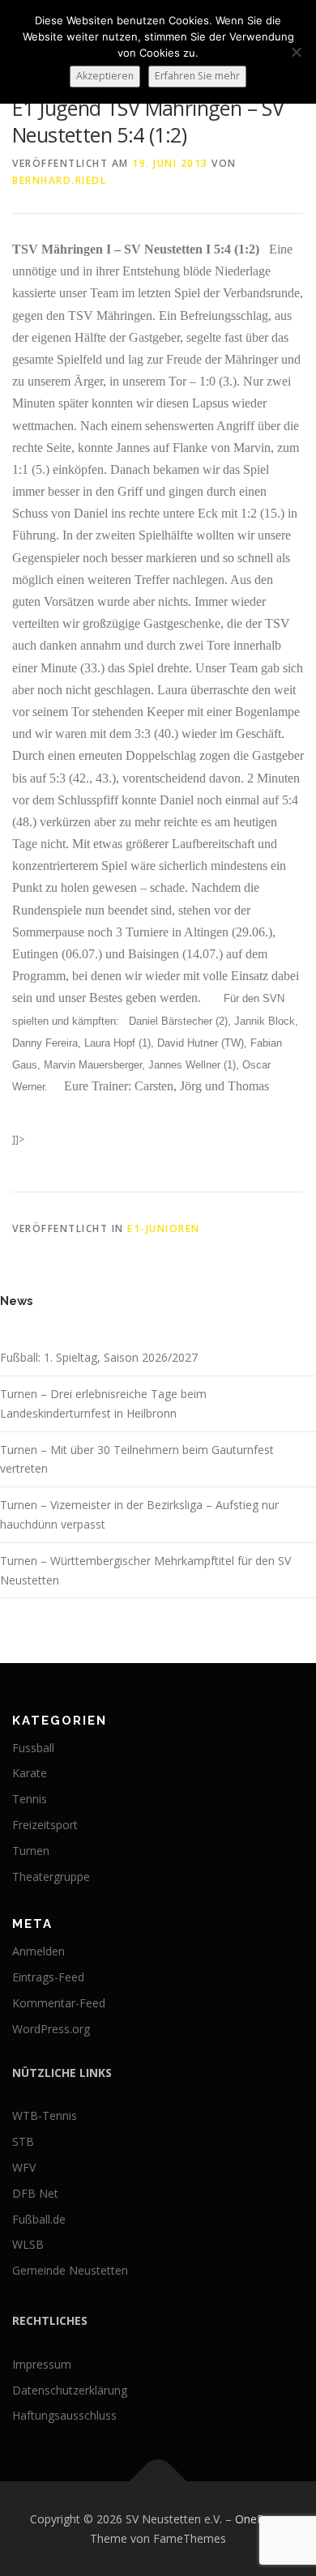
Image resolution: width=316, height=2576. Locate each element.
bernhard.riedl (59, 180)
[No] (296, 52)
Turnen (31, 1851)
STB (23, 2141)
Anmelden (38, 1951)
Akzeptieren (105, 76)
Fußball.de (39, 2219)
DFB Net (35, 2193)
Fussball (33, 1748)
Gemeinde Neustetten (70, 2270)
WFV (24, 2167)
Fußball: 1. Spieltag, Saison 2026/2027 (99, 1357)
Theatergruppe (51, 1877)
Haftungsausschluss (64, 2415)
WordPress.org (51, 2029)
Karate (30, 1773)
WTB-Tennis (45, 2115)
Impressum (42, 2364)
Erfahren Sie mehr (197, 76)
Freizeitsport (45, 1825)
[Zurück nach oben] (158, 2481)
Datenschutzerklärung (70, 2390)
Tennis (30, 1799)
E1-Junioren (164, 1228)
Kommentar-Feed (59, 2003)
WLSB (28, 2244)
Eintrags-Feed (48, 1977)
